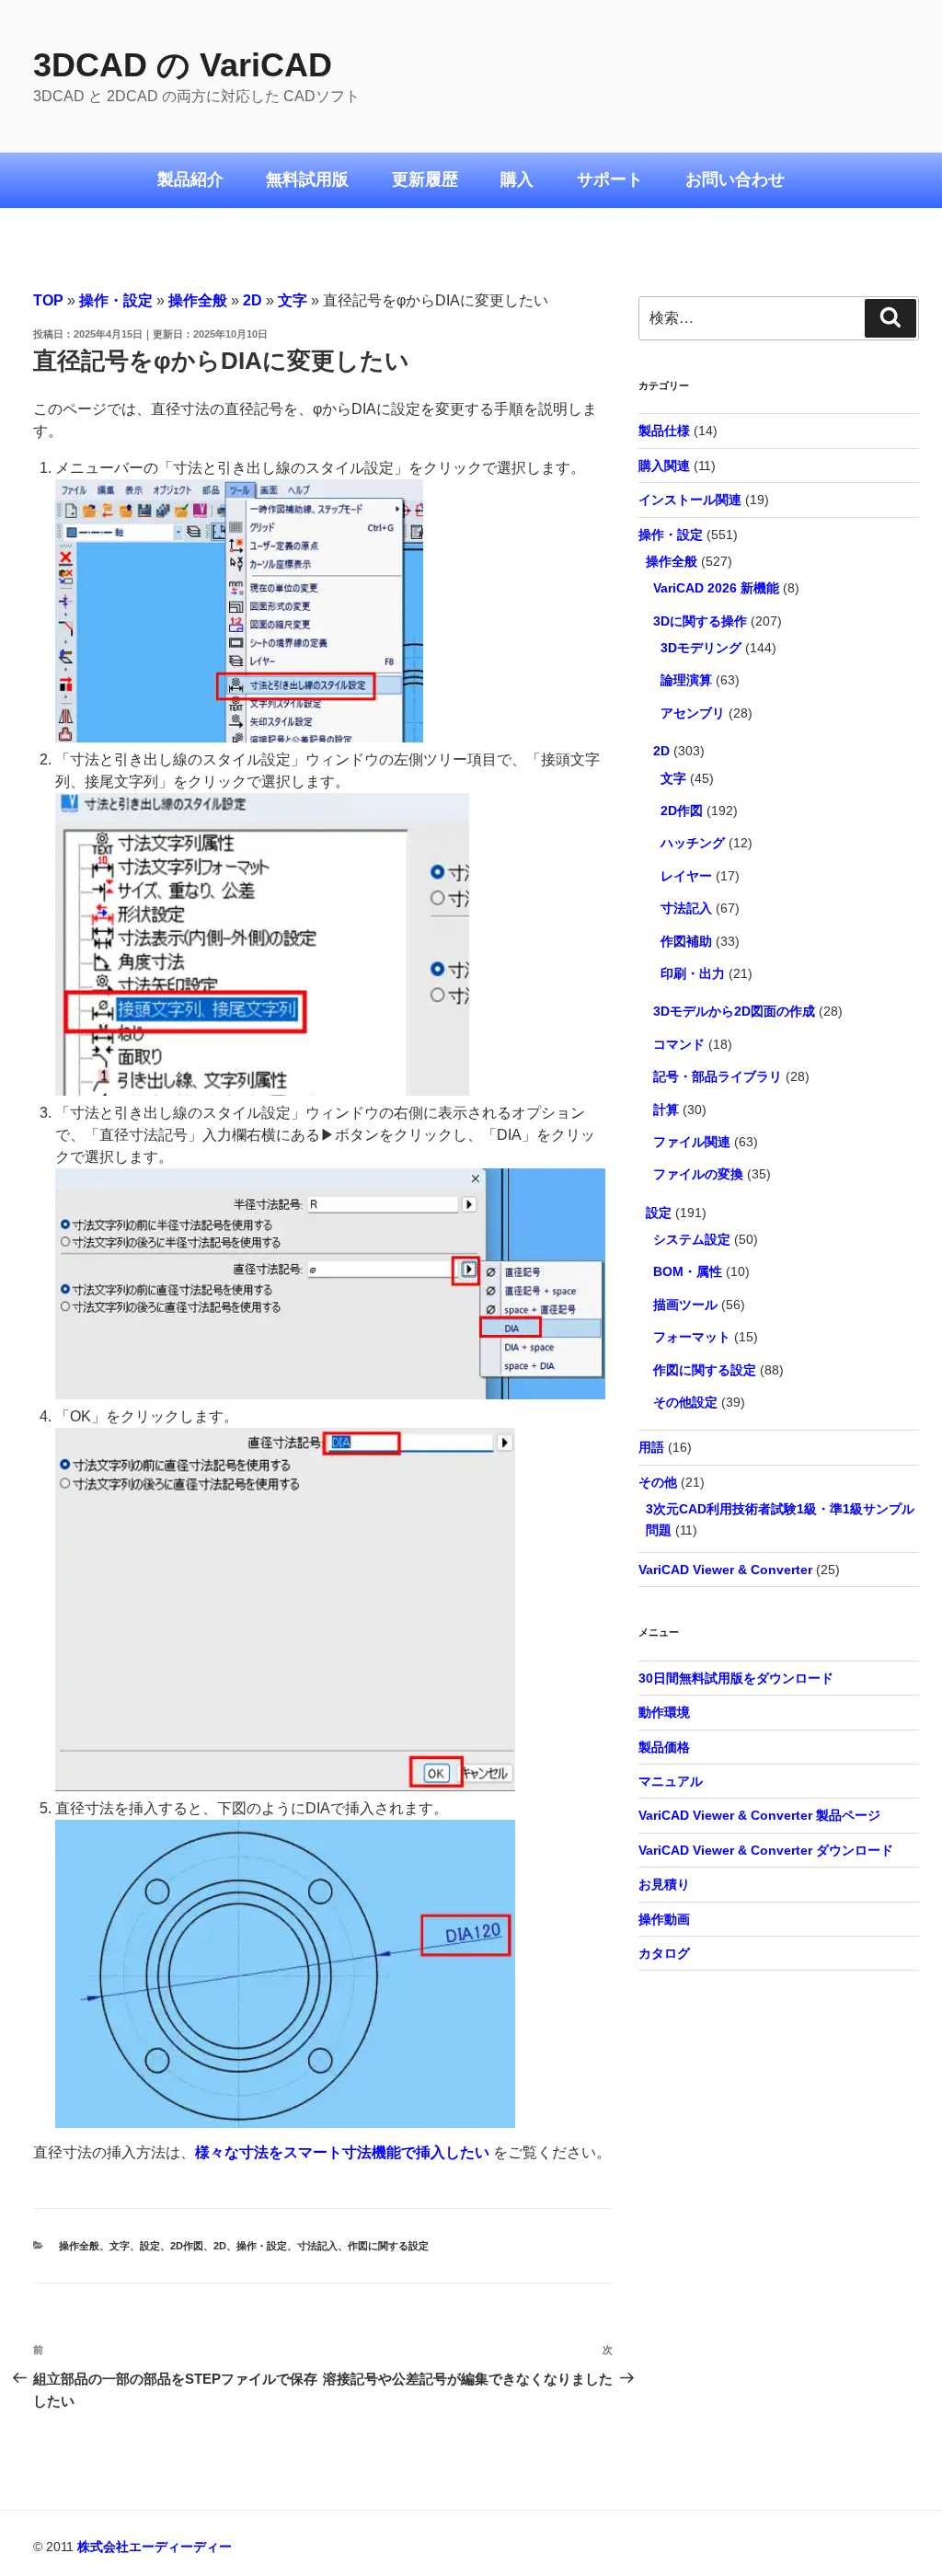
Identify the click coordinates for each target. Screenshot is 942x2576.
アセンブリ (693, 713)
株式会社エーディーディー (155, 2547)
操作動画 (664, 1919)
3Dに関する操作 (700, 621)
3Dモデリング (701, 648)
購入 (517, 179)
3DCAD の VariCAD (183, 65)
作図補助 (686, 941)
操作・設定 (116, 300)
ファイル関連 (692, 1142)
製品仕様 (664, 431)
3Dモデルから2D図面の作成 (734, 1011)
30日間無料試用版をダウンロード (736, 1678)
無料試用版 (307, 179)
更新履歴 (425, 179)
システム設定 (692, 1239)
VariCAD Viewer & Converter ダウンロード (766, 1850)
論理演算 (686, 680)
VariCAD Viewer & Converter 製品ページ (759, 1815)
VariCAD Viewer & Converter (725, 1570)
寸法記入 (317, 2246)
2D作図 (187, 2246)
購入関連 (664, 466)
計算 (666, 1110)
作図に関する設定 (388, 2246)
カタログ (664, 1953)
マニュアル (671, 1781)
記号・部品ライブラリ (718, 1076)
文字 (293, 300)
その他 (658, 1482)
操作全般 (198, 300)
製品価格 (664, 1747)
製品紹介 (190, 179)
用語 (651, 1447)
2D (253, 300)
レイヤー (686, 876)
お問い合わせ (735, 179)
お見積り (664, 1884)
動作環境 (664, 1712)
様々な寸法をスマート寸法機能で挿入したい (342, 2152)
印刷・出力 (693, 973)
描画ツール (685, 1305)
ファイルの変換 (698, 1174)
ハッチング (693, 843)
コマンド (679, 1044)
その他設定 (685, 1402)
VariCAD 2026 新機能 (716, 588)
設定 (150, 2246)
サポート (610, 179)
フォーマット (692, 1337)
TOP (48, 300)
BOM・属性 (688, 1271)
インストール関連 (690, 500)
